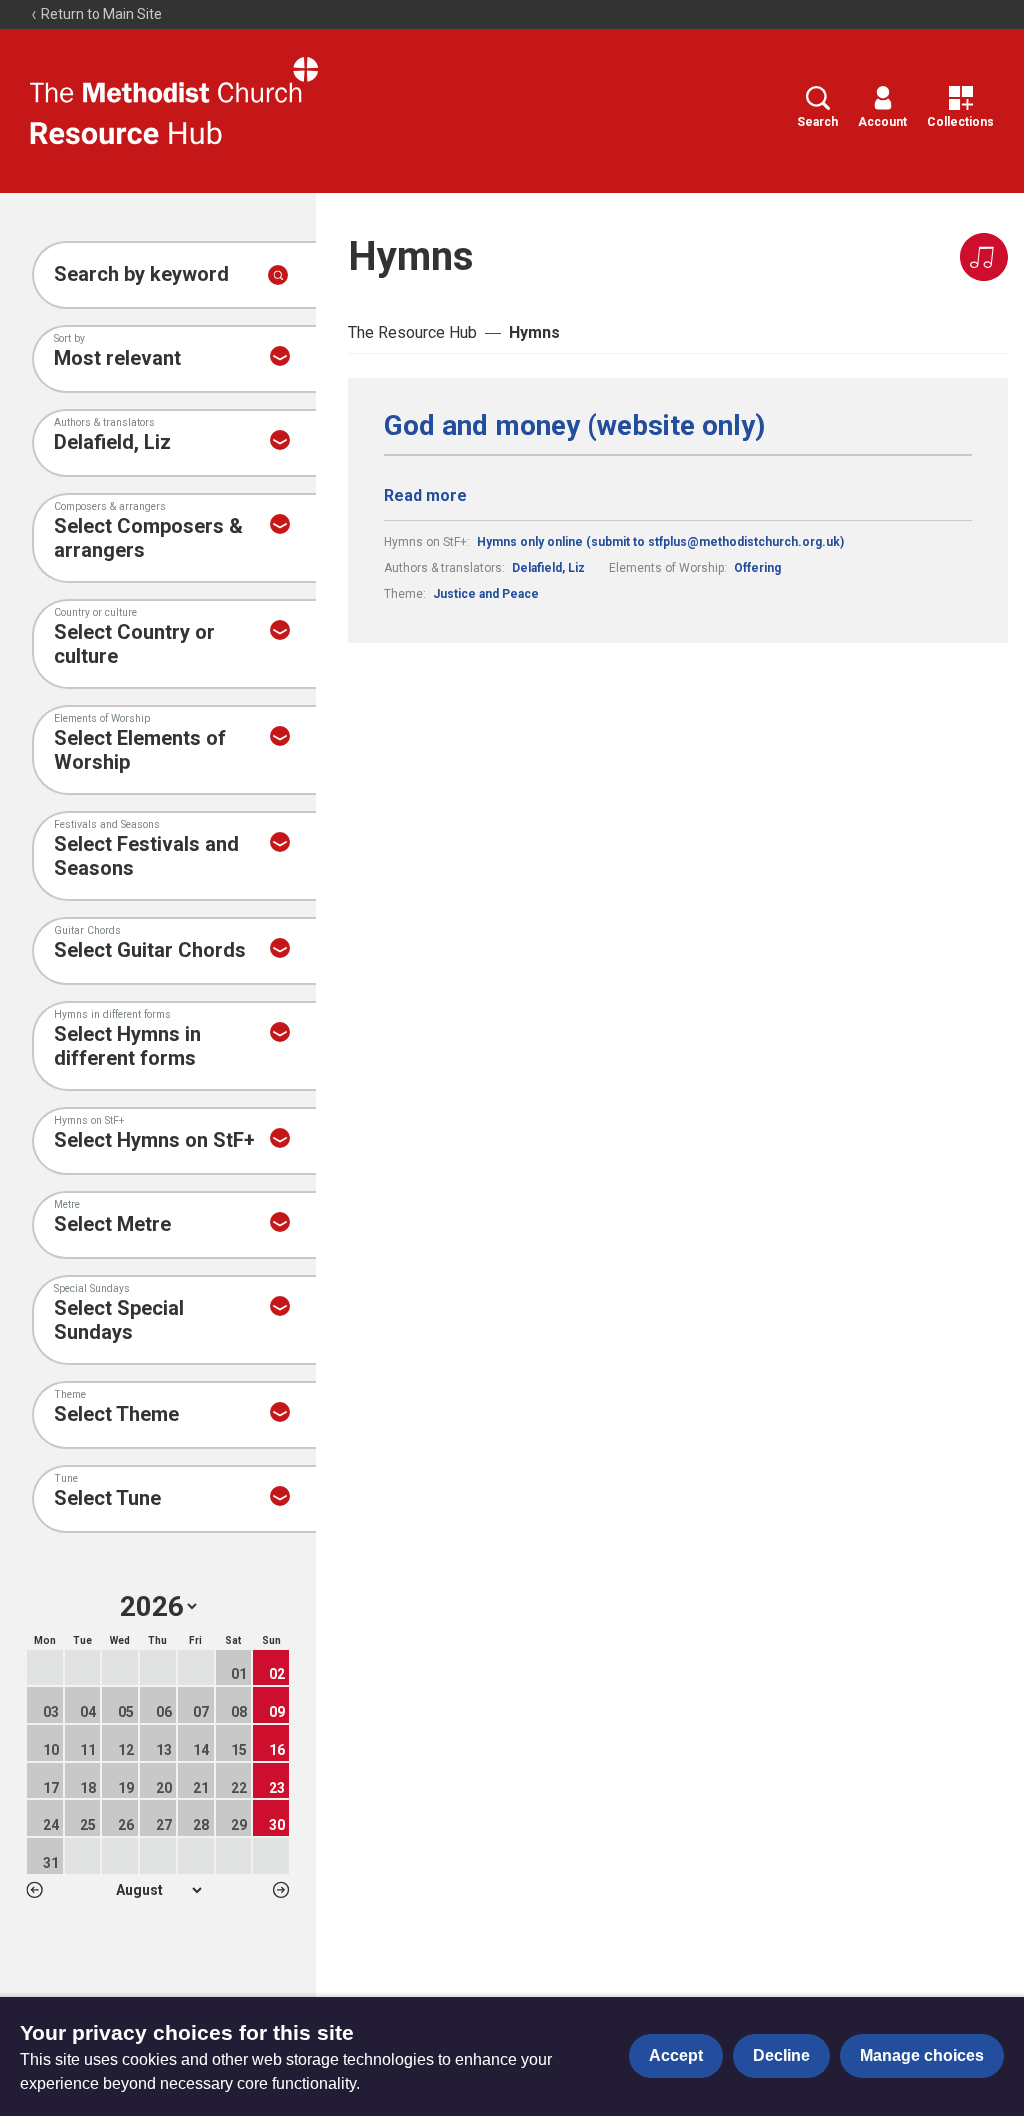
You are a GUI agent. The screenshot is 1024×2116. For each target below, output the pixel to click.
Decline (781, 2055)
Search (817, 122)
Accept (676, 2055)
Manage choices (922, 2055)
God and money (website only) (574, 426)
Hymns (534, 332)
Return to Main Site (100, 14)
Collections (960, 122)
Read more (425, 495)
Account (882, 122)
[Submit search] (278, 275)
